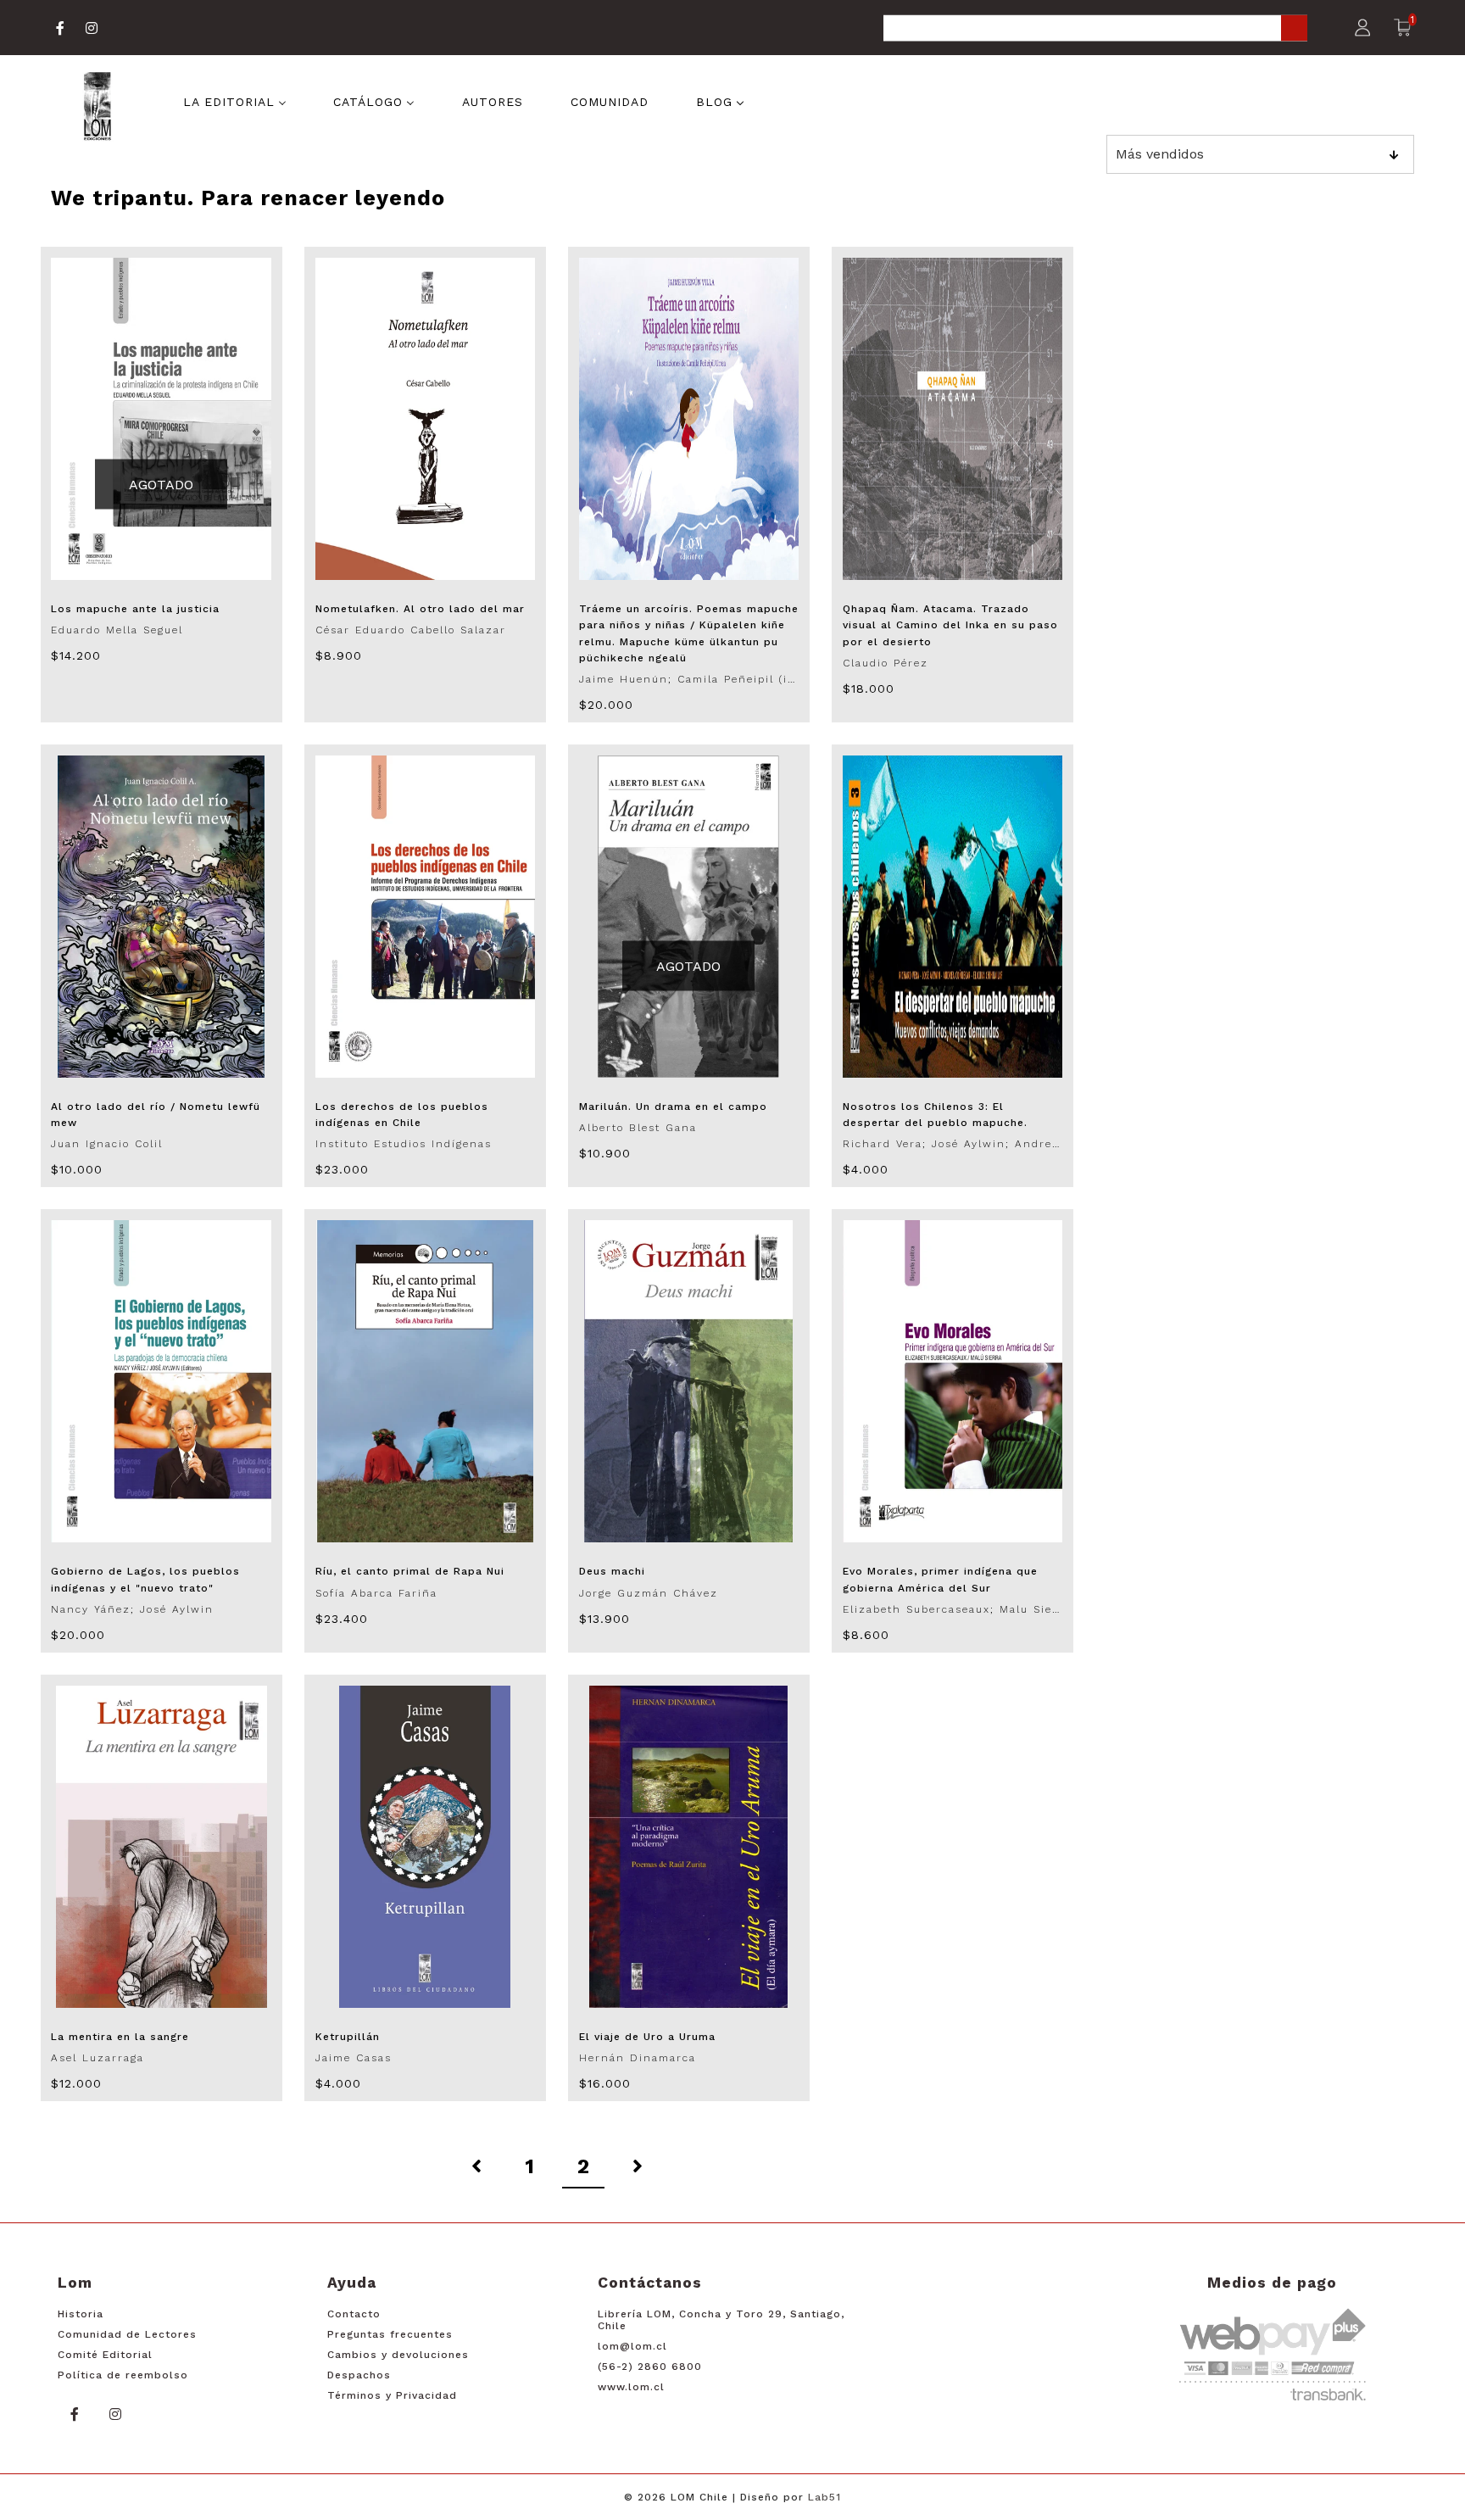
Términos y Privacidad (392, 2395)
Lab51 (824, 2497)
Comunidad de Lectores (127, 2334)
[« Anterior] (476, 2167)
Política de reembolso (123, 2375)
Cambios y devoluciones (398, 2355)
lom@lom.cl (632, 2346)
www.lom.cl (631, 2387)
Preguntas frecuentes (390, 2334)
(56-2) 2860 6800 (650, 2367)
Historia (81, 2314)
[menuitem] (235, 100)
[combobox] (1095, 29)
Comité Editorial (105, 2355)
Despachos (359, 2375)
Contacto (354, 2314)
